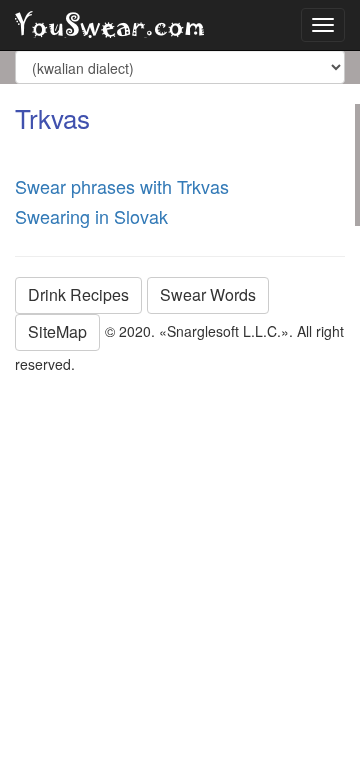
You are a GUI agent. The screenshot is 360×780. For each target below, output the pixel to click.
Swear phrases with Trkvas (122, 186)
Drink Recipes (78, 294)
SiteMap (57, 331)
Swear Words (208, 294)
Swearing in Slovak (91, 216)
